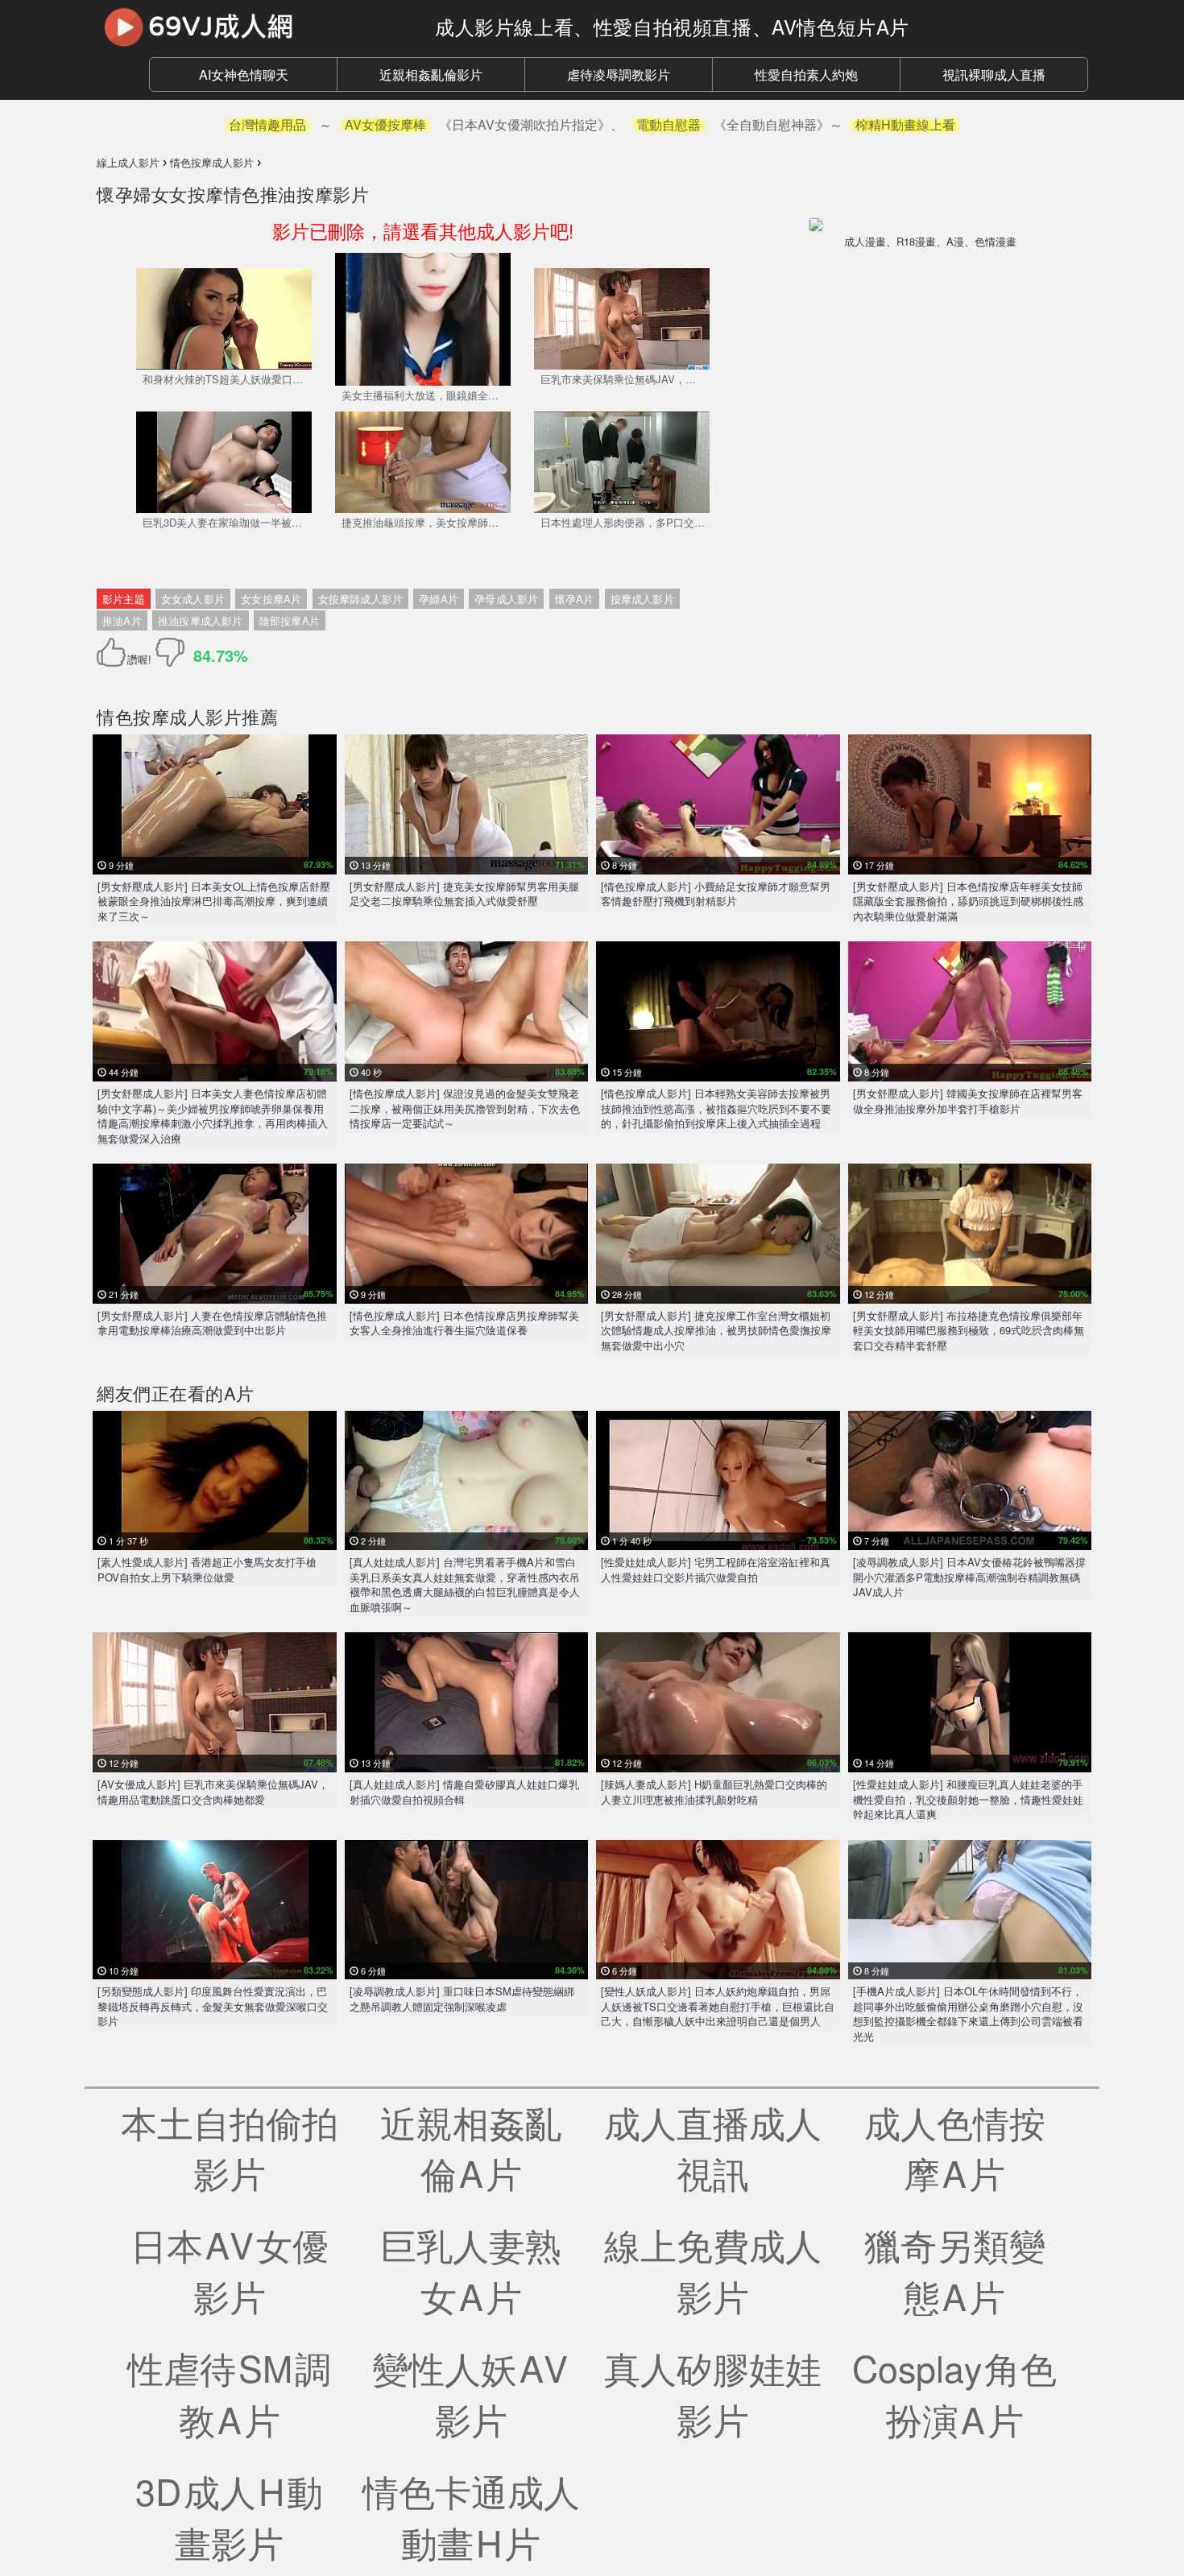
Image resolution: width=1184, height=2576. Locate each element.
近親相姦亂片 (471, 2148)
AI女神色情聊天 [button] (244, 74)
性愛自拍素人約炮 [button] (806, 74)
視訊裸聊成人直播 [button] (994, 74)
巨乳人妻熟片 (471, 2270)
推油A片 (122, 620)
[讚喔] (114, 652)
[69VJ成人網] (254, 27)
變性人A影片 (471, 2393)
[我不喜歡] (170, 652)
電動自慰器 (669, 124)
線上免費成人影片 (713, 2270)
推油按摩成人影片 (201, 620)
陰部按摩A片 (290, 620)
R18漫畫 (916, 241)
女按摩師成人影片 (361, 599)
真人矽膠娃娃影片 (713, 2393)
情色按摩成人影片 (169, 716)
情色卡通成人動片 (471, 2516)
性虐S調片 (229, 2393)
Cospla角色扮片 (954, 2393)
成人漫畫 (865, 241)
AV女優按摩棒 (385, 124)
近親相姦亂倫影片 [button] (431, 74)
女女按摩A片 (271, 599)
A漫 (955, 241)
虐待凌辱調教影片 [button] (619, 74)
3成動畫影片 (229, 2516)
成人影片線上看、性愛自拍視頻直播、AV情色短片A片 (672, 26)
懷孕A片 (575, 599)
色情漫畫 (996, 241)
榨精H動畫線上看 (905, 124)
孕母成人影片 (506, 599)
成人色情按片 (955, 2148)
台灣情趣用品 (267, 124)
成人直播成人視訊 (713, 2148)
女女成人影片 (193, 599)
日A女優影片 (230, 2270)
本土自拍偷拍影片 (230, 2148)
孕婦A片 (439, 599)
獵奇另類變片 (955, 2270)
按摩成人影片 (642, 599)
